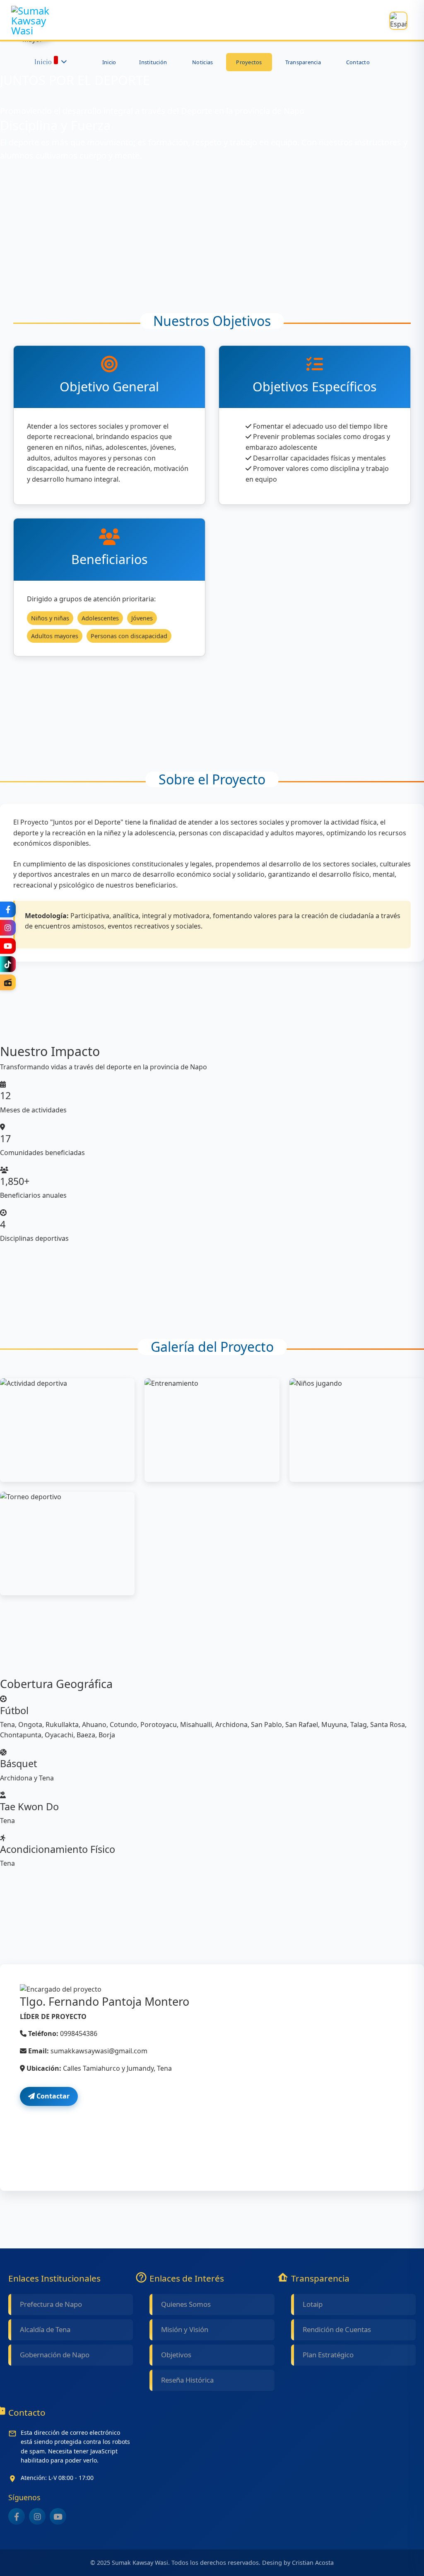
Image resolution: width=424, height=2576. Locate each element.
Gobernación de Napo (55, 2355)
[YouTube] (8, 946)
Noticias (202, 62)
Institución (153, 62)
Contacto (358, 62)
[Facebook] (8, 909)
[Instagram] (8, 928)
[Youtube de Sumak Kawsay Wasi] (58, 2516)
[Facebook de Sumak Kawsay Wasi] (17, 2516)
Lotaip (313, 2304)
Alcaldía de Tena (45, 2329)
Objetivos (176, 2355)
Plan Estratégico (328, 2355)
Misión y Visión (185, 2329)
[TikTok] (8, 964)
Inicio (43, 62)
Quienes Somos (186, 2304)
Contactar (52, 2096)
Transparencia (303, 62)
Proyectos (249, 62)
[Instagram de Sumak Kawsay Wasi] (37, 2516)
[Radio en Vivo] (8, 982)
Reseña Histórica (187, 2380)
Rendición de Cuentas (337, 2329)
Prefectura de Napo (51, 2304)
